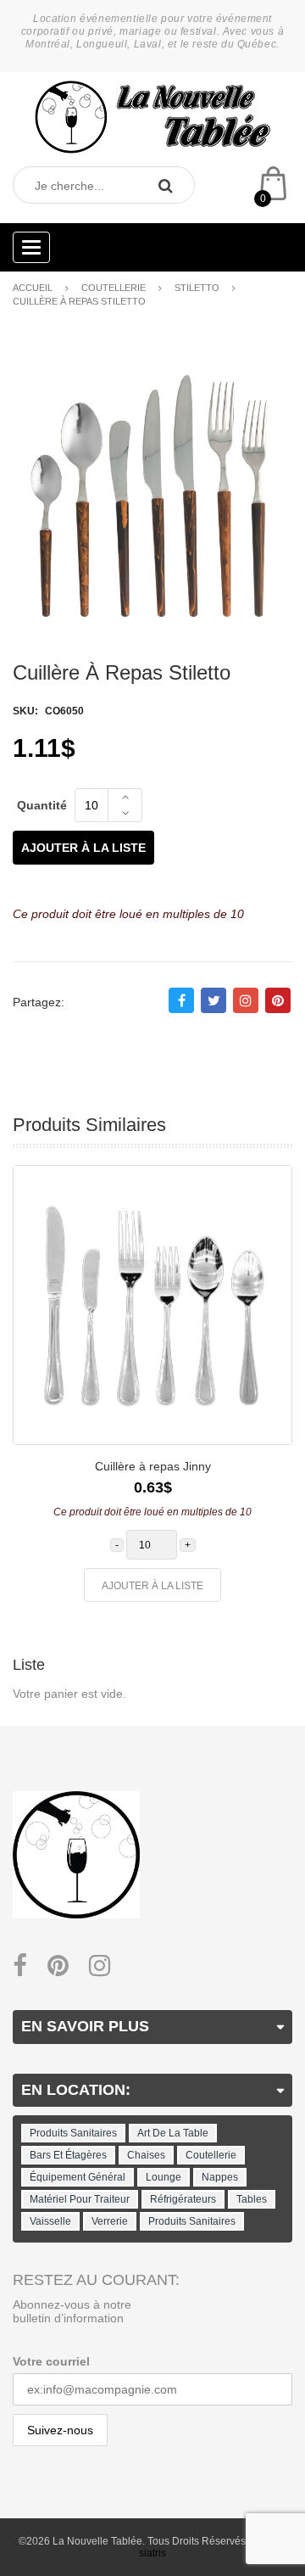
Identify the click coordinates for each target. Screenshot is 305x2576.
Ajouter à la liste (83, 848)
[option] (152, 1392)
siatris (152, 2553)
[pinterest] (58, 1966)
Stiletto (197, 288)
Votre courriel (51, 2361)
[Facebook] (20, 1966)
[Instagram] (100, 1966)
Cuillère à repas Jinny (153, 1466)
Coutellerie (114, 288)
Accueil (33, 288)
